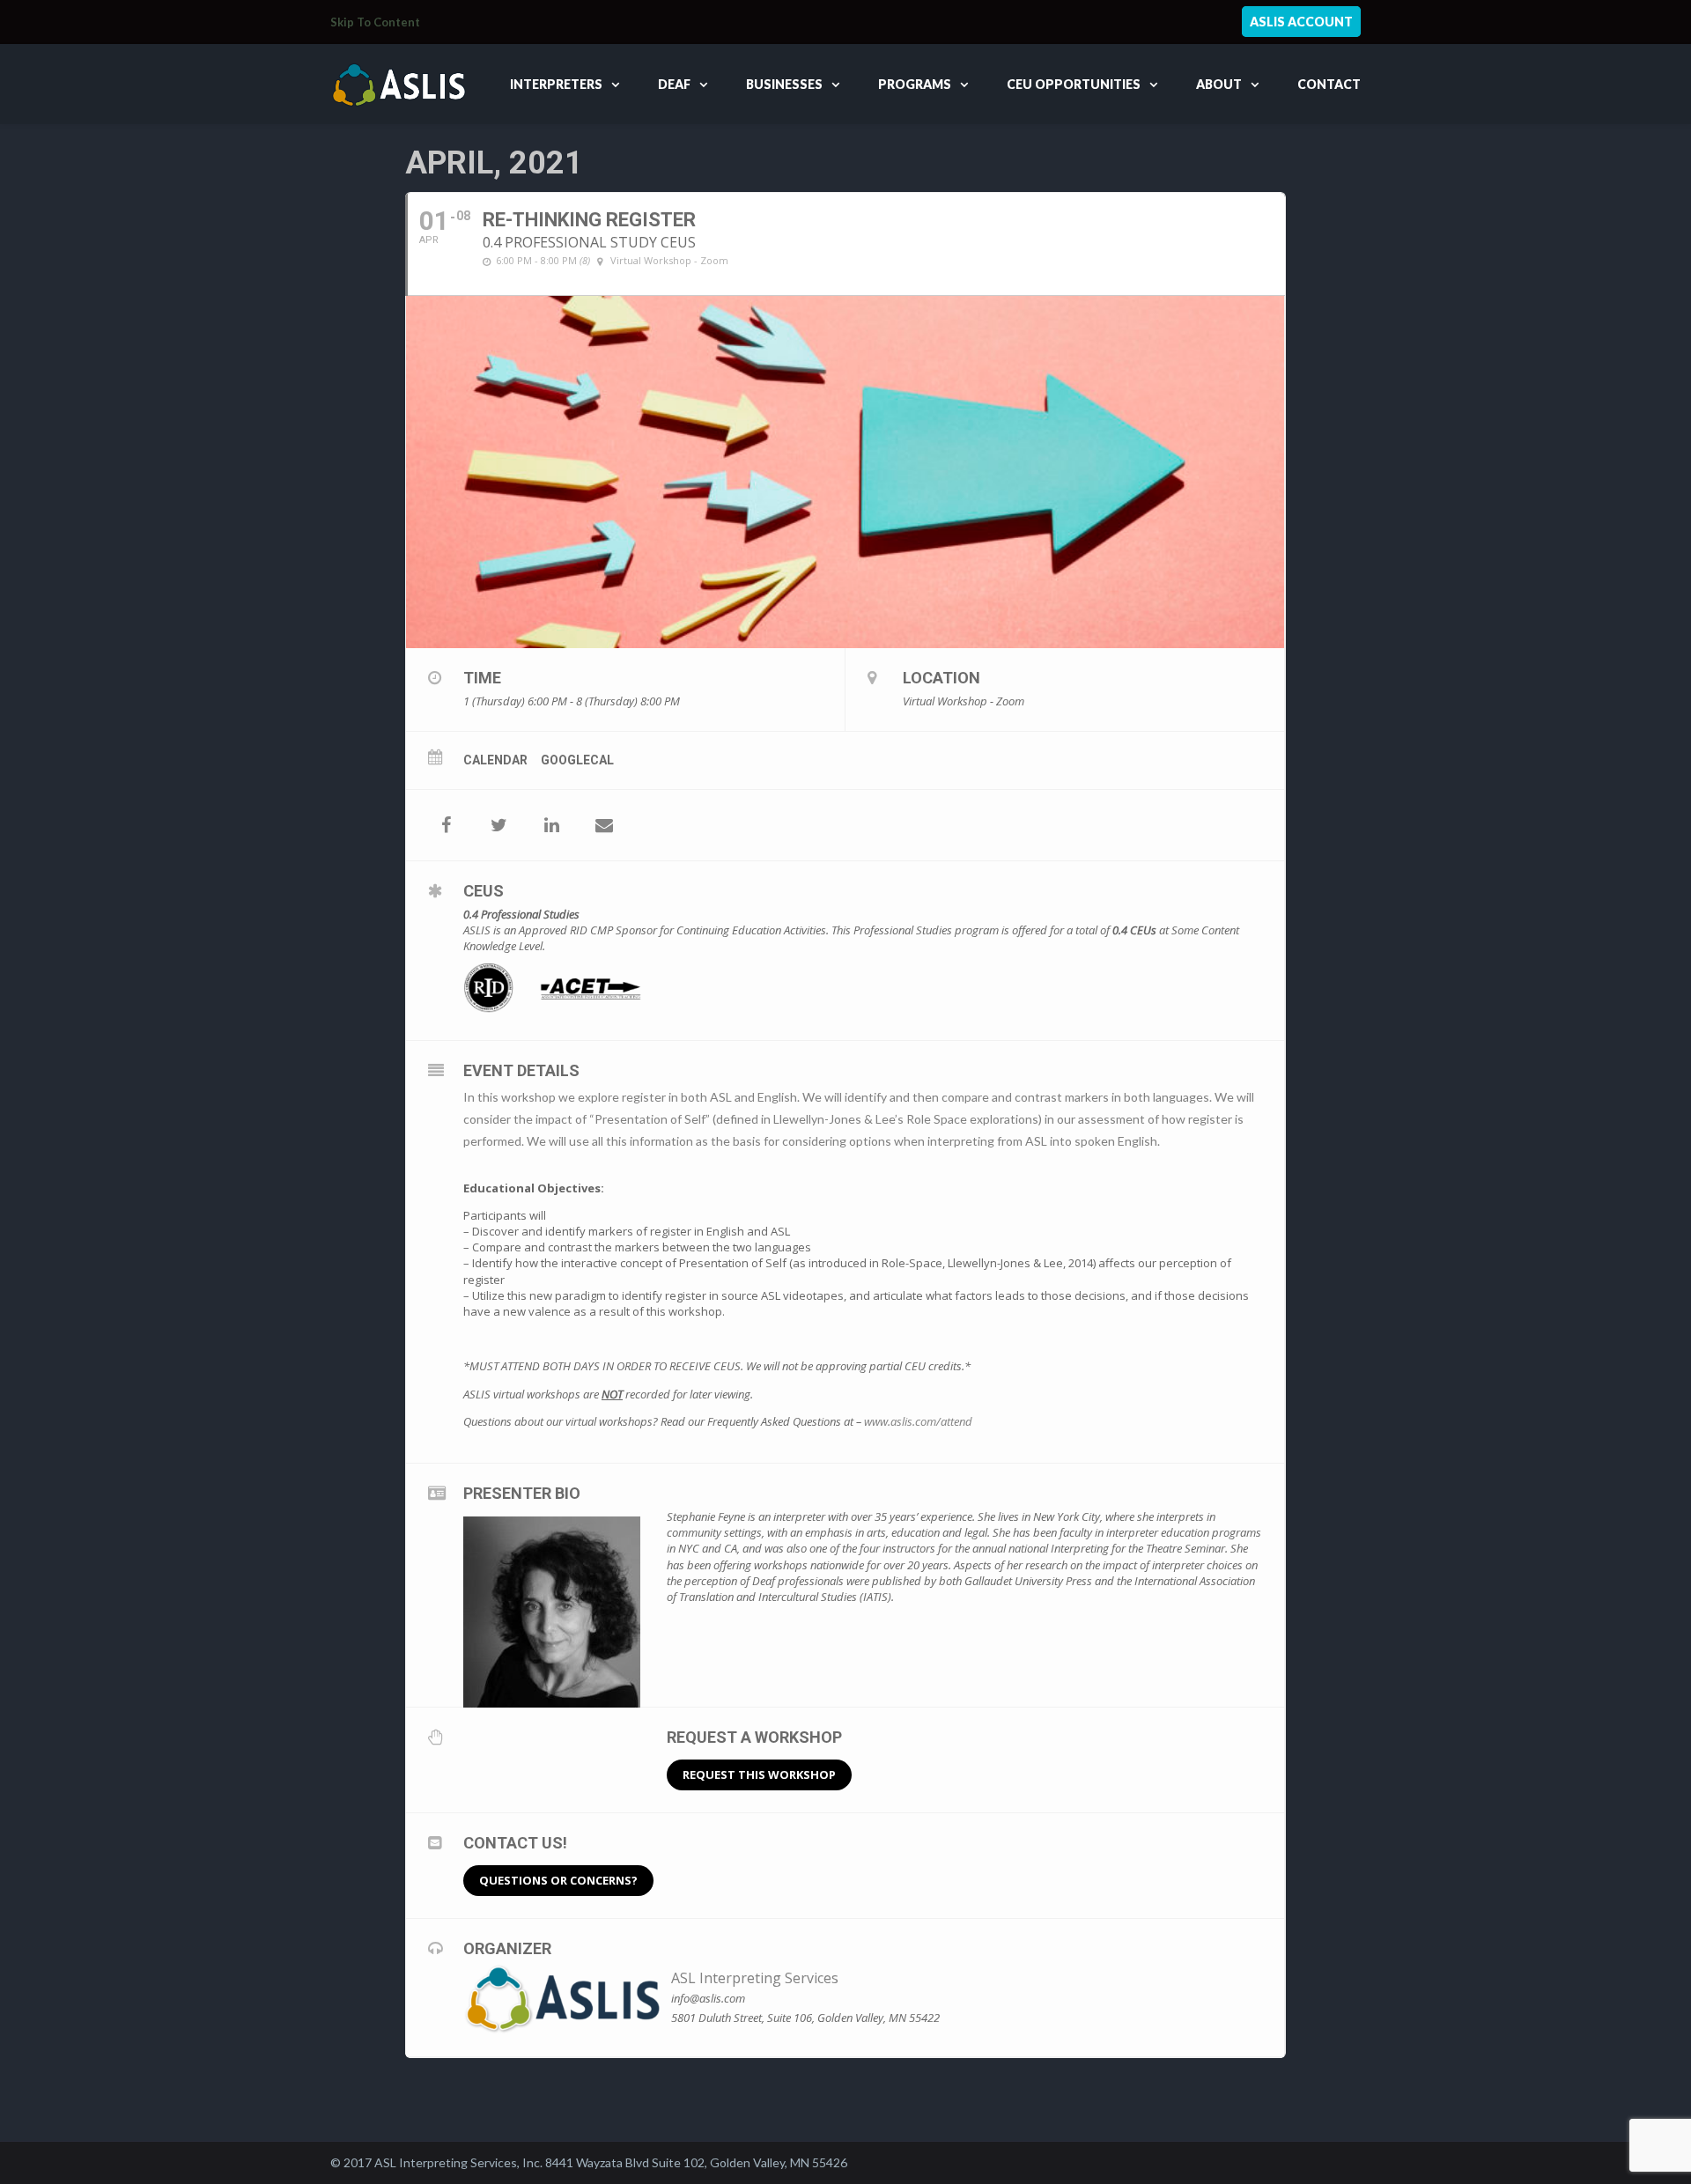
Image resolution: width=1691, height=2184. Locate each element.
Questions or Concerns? (558, 1880)
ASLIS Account (1301, 22)
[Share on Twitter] (498, 825)
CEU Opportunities (1074, 84)
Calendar (495, 760)
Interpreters (556, 84)
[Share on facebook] (446, 825)
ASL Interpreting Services (755, 1978)
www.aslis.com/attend (918, 1421)
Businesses (784, 84)
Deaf (674, 84)
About (1219, 84)
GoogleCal (577, 760)
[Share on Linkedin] (551, 825)
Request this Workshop (759, 1774)
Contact (1329, 84)
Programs (915, 84)
